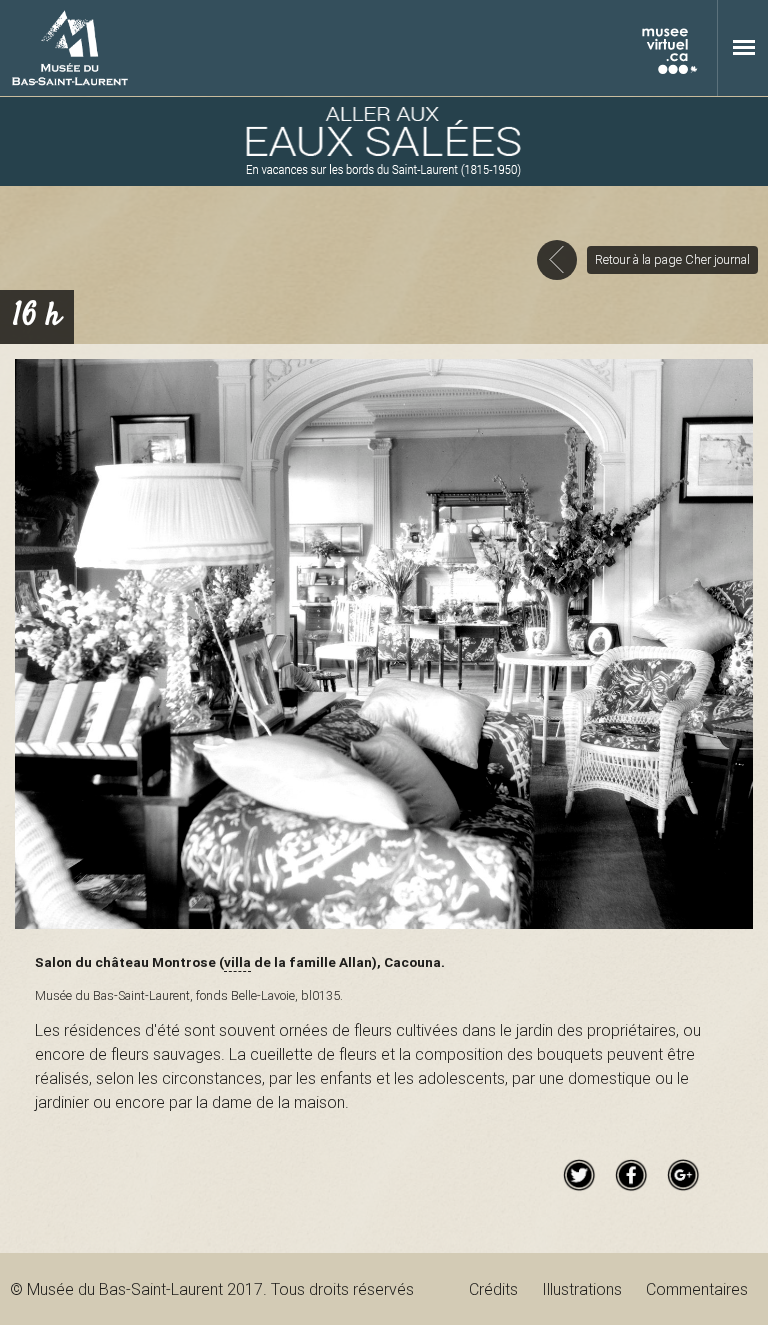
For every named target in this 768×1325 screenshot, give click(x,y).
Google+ (683, 1175)
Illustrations (582, 1289)
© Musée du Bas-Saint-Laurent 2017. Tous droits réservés (212, 1289)
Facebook (631, 1175)
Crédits (493, 1289)
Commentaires (697, 1289)
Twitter (579, 1175)
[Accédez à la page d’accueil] (384, 141)
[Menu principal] (744, 47)
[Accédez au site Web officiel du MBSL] (70, 48)
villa (237, 962)
